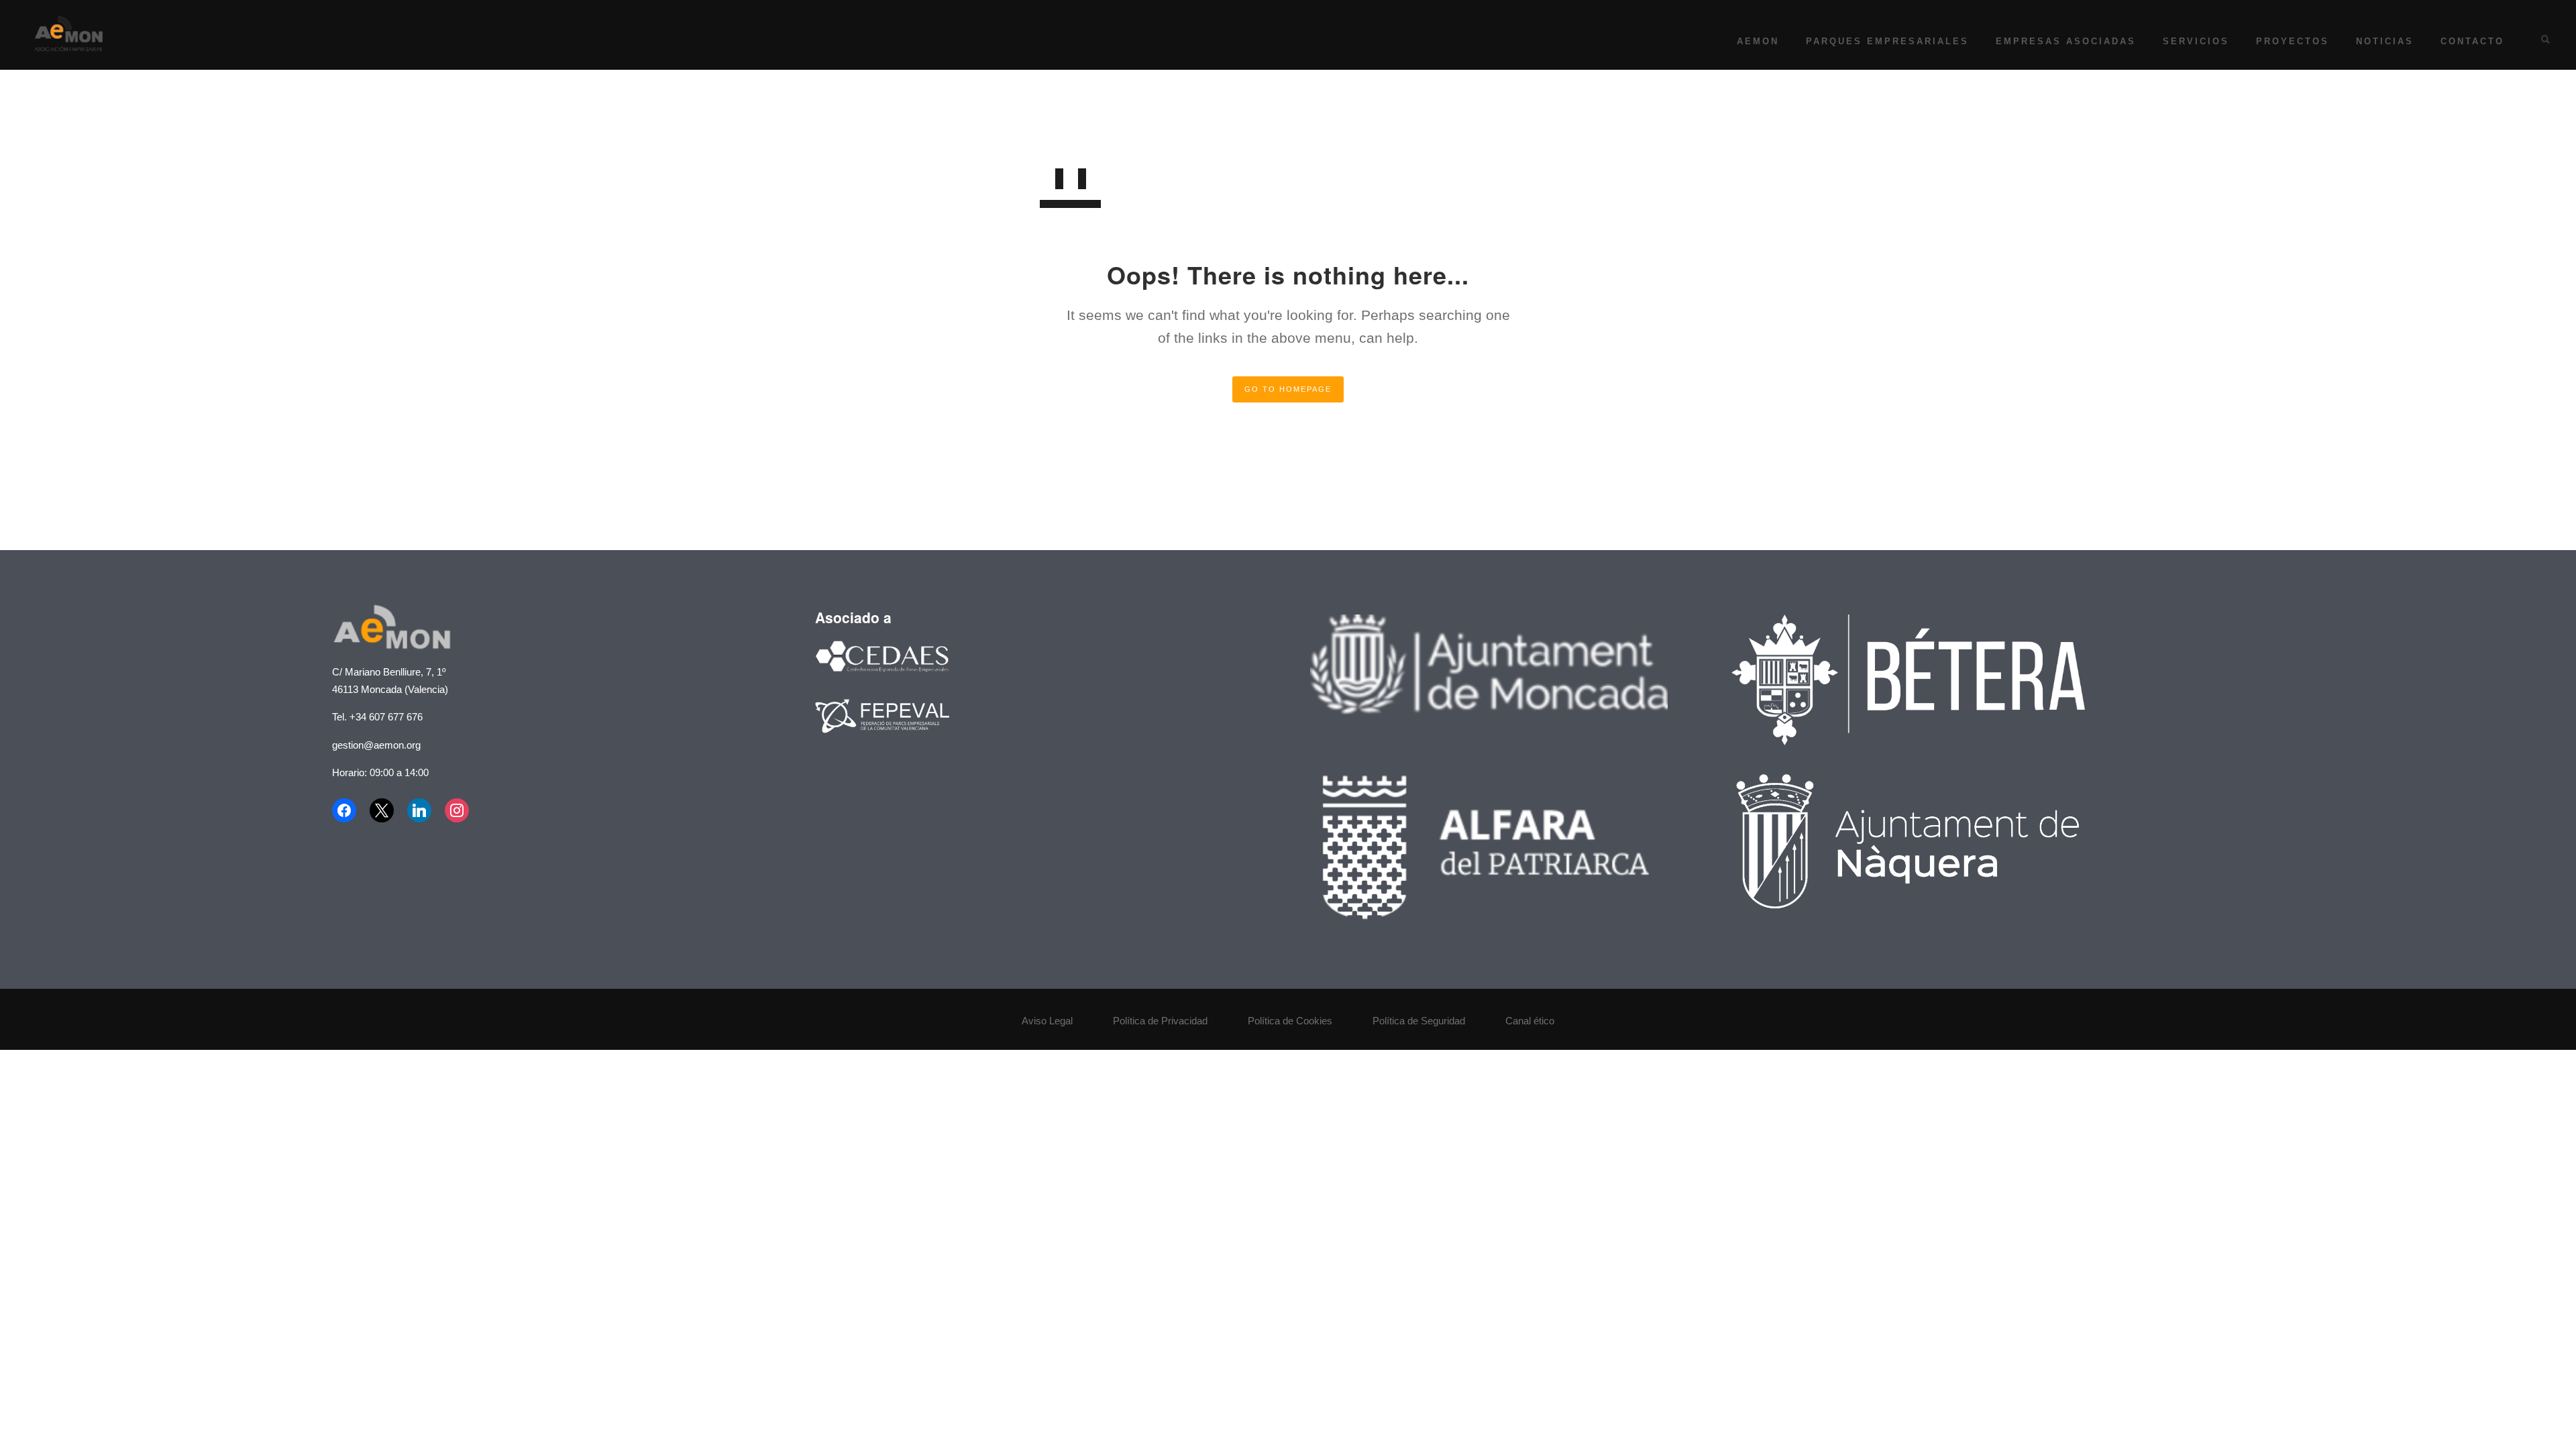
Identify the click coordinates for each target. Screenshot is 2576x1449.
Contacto (2472, 41)
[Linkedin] (419, 810)
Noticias (2385, 41)
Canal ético (1530, 1021)
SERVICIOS (2196, 41)
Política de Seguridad (1419, 1021)
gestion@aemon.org (376, 745)
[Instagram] (457, 810)
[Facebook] (347, 810)
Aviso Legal (1047, 1021)
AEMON (1758, 41)
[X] (382, 810)
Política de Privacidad (1160, 1021)
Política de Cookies (1290, 1021)
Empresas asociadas (2066, 41)
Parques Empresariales (1887, 41)
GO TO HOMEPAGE (1288, 389)
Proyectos (2293, 41)
